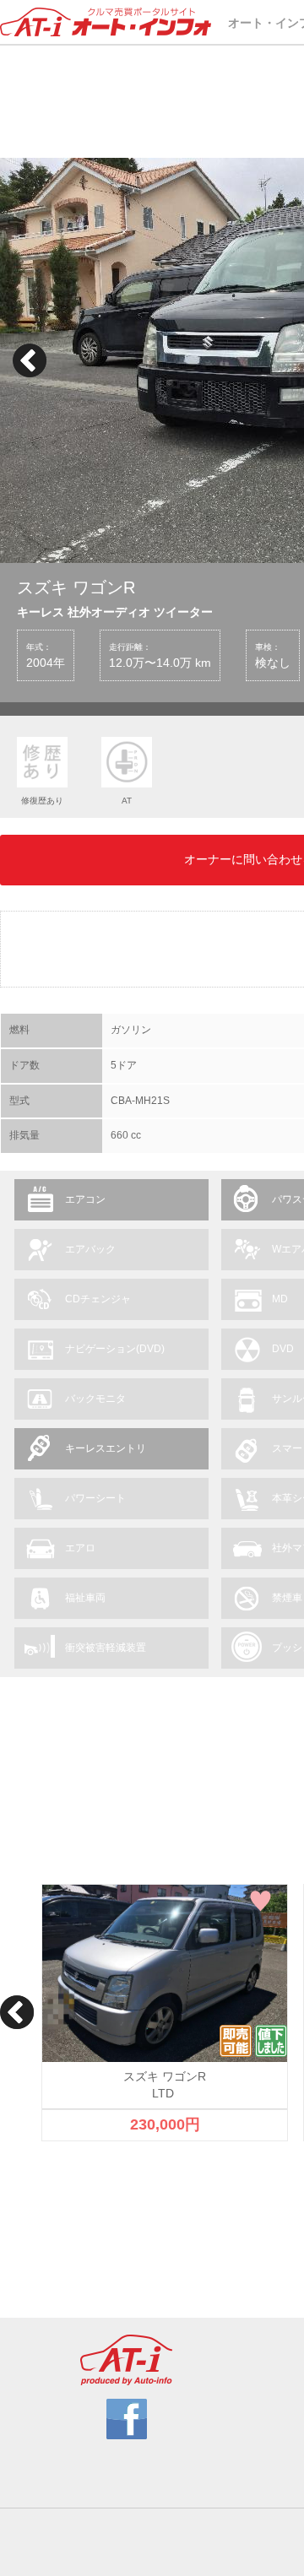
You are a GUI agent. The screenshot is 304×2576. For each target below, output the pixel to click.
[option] (165, 2013)
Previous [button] (30, 360)
